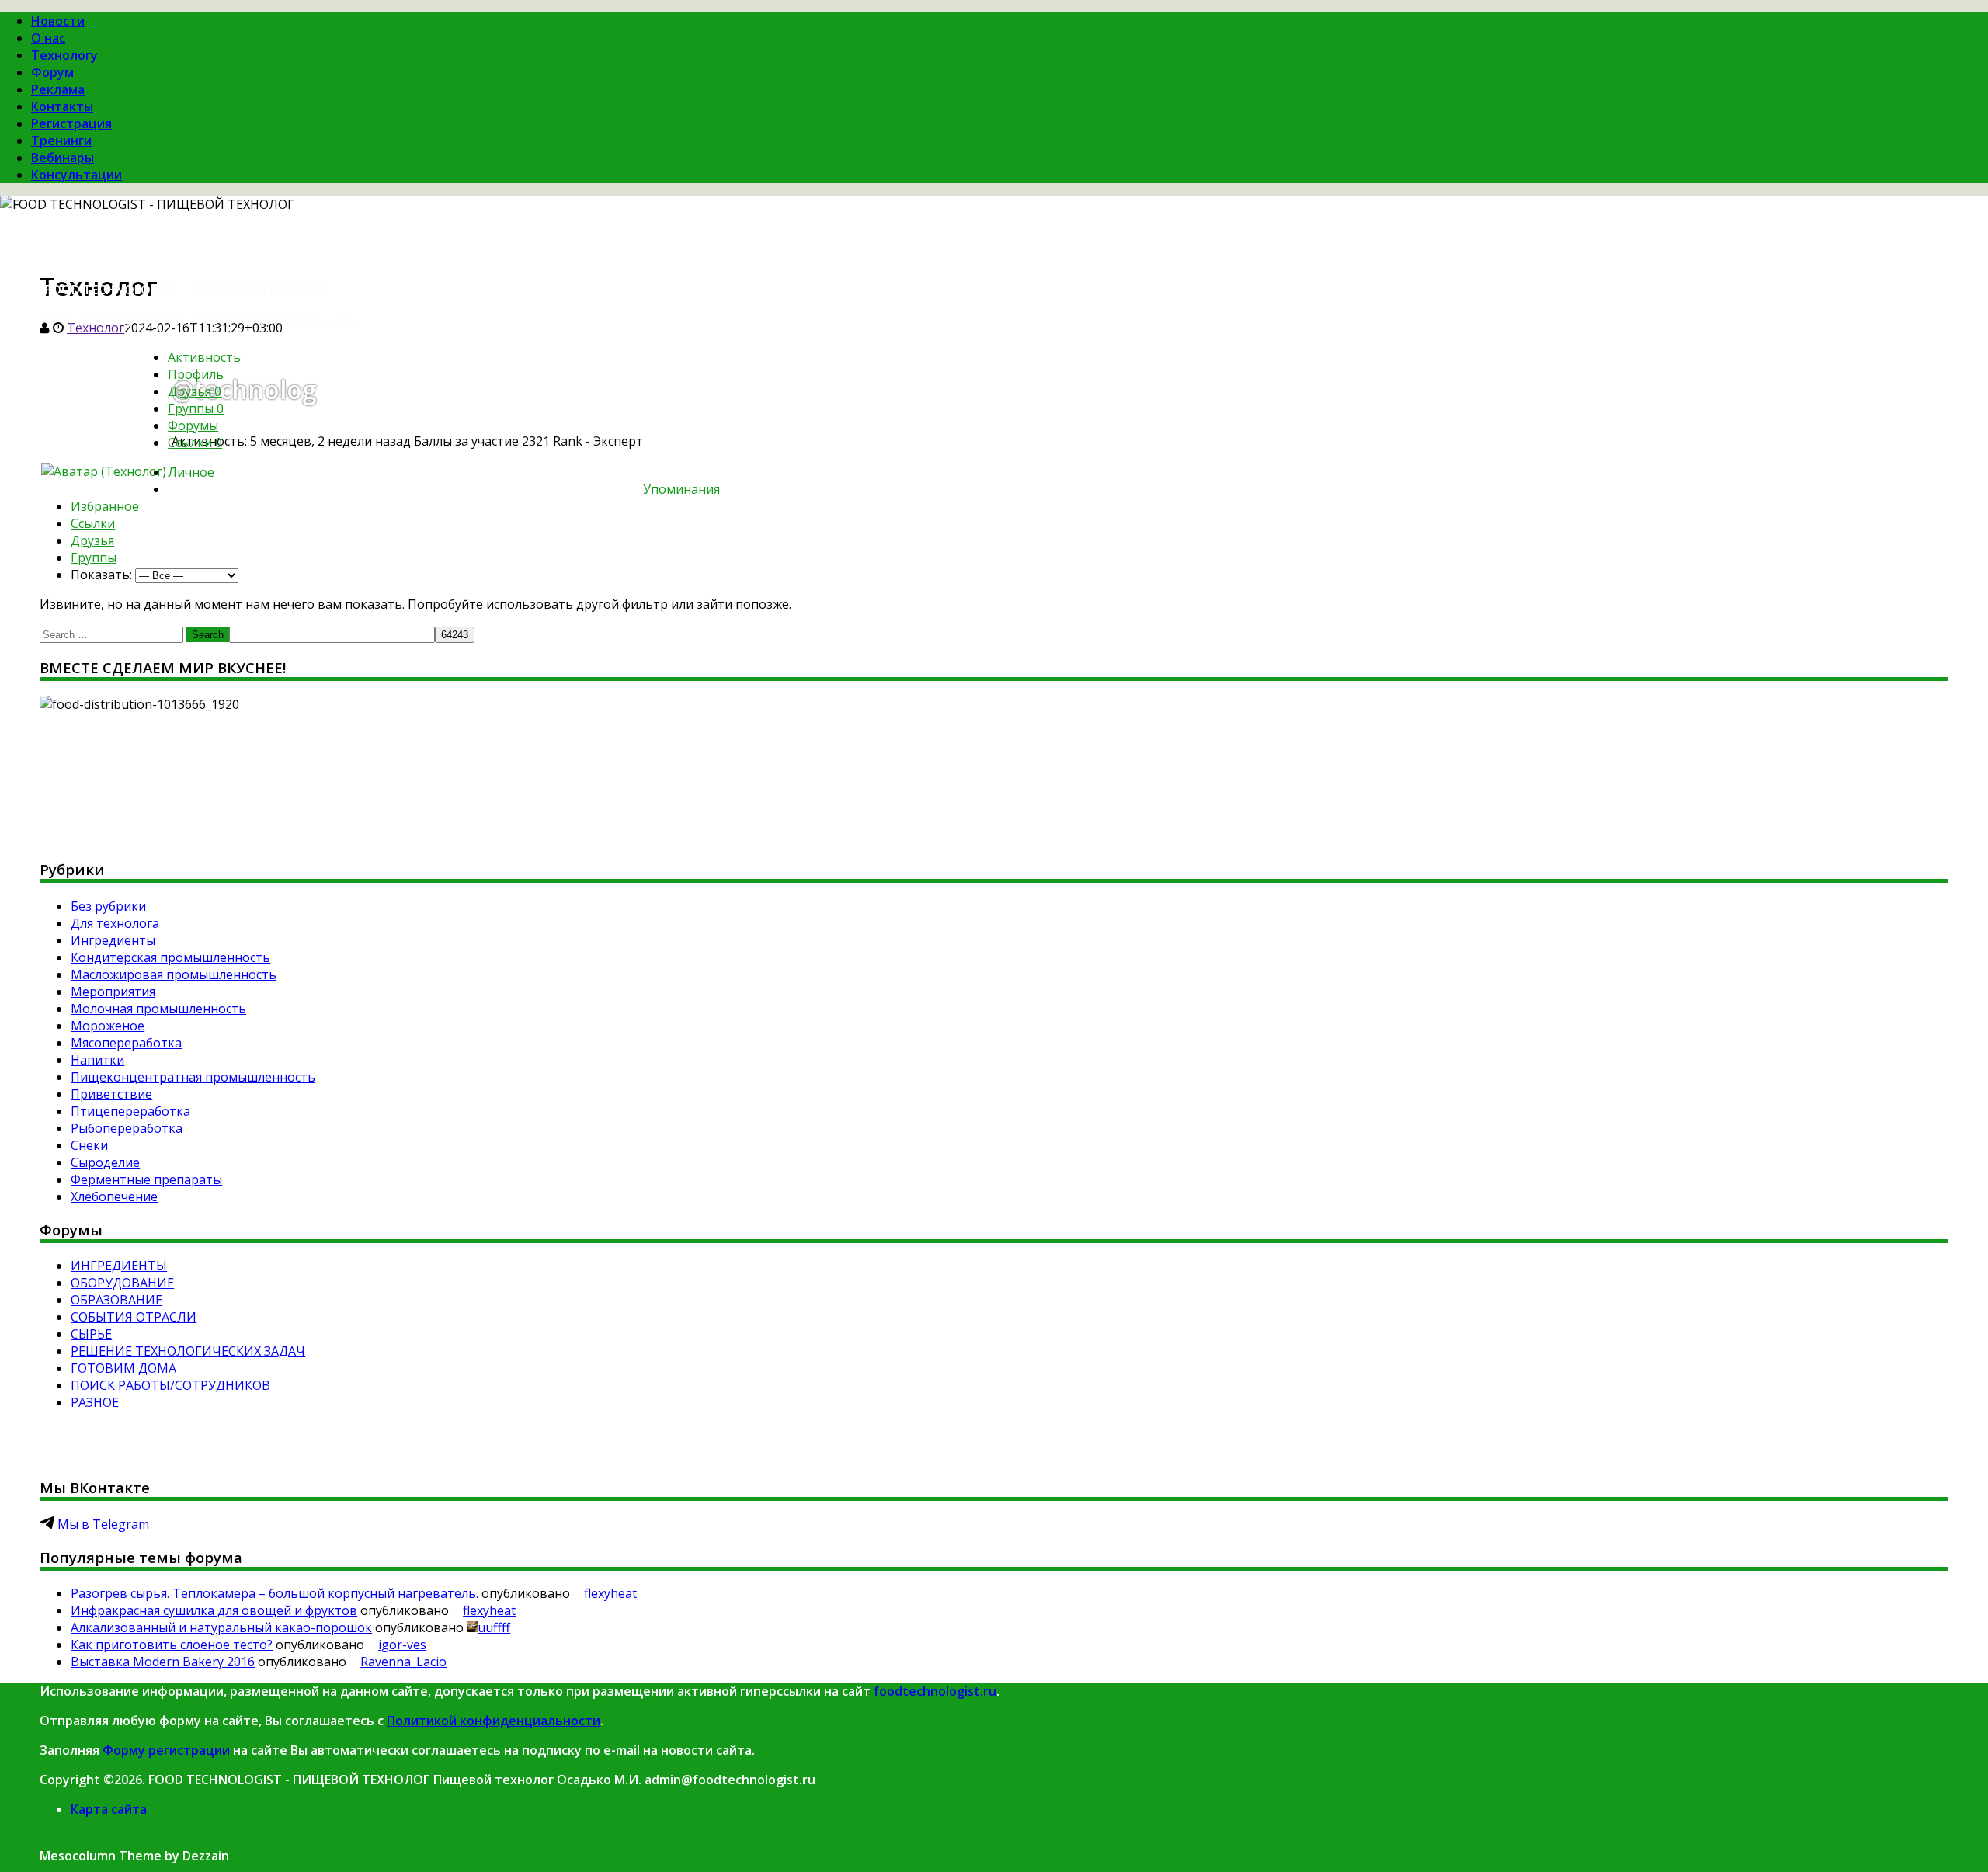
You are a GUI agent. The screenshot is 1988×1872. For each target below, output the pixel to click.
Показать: (101, 575)
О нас (48, 38)
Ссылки (195, 443)
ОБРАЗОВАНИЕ (116, 1300)
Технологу (64, 55)
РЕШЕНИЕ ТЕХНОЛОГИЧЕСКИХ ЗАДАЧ (188, 1351)
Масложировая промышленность (174, 974)
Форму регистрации (166, 1750)
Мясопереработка (126, 1043)
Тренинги (61, 141)
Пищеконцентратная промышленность (193, 1077)
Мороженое (108, 1026)
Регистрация (71, 123)
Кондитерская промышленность (170, 957)
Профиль (196, 374)
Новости (58, 21)
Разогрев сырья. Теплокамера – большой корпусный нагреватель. (275, 1593)
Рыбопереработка (127, 1128)
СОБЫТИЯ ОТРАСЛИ (134, 1317)
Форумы (193, 425)
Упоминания (681, 489)
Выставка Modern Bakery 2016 (163, 1662)
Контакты (62, 106)
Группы (196, 408)
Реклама (58, 89)
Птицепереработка (130, 1111)
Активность (204, 357)
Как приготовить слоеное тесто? (172, 1645)
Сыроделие (105, 1162)
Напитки (97, 1060)
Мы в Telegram (102, 1524)
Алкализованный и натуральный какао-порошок (221, 1627)
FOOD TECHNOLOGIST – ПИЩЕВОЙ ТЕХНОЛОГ (187, 290)
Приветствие (111, 1094)
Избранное (105, 506)
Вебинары (63, 158)
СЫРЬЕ (91, 1334)
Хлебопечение (114, 1196)
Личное (191, 472)
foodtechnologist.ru (935, 1691)
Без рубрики (108, 906)
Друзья (195, 391)
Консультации (76, 175)
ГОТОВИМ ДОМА (123, 1368)
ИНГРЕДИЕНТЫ (119, 1266)
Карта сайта (109, 1809)
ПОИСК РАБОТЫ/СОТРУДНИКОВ (170, 1385)
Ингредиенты (113, 940)
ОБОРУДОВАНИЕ (122, 1283)
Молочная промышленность (158, 1009)
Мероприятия (113, 992)
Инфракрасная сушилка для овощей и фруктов (214, 1610)
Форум (52, 72)
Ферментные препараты (146, 1179)
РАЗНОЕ (95, 1402)
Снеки (89, 1145)
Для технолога (115, 923)
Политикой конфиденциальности (494, 1721)
